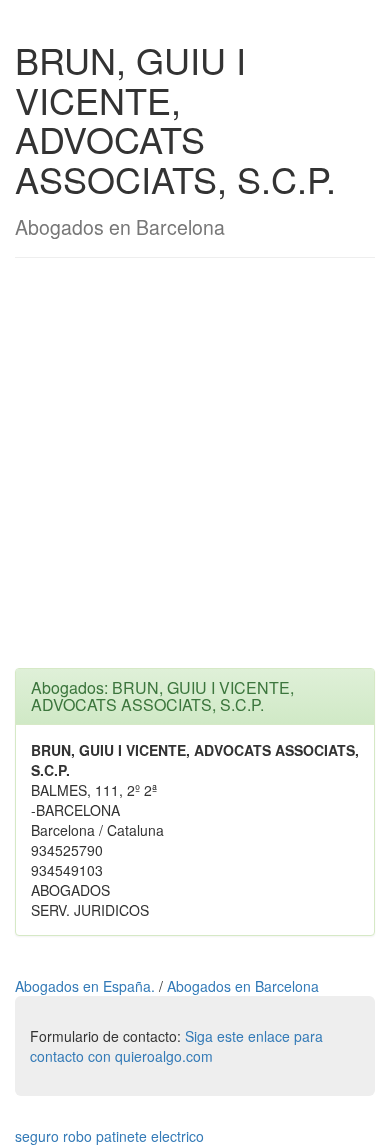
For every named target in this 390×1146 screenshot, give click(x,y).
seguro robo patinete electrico (109, 1136)
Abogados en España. (87, 986)
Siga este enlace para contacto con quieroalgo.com (176, 1046)
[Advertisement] (195, 473)
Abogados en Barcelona (243, 986)
